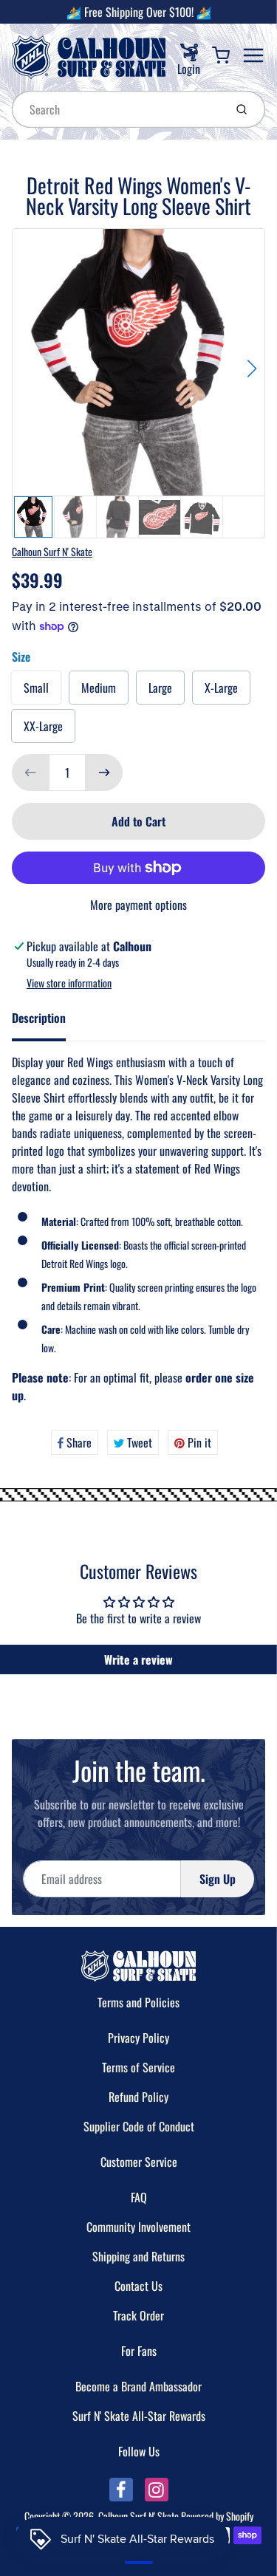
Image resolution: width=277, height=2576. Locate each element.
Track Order (138, 2315)
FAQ (139, 2197)
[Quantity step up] (104, 773)
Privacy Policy (138, 2038)
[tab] (48, 1022)
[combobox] (117, 109)
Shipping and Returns (138, 2256)
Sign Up (218, 1879)
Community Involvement (138, 2227)
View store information (69, 983)
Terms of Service (138, 2067)
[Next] (252, 369)
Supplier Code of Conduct (139, 2126)
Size (21, 657)
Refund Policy (138, 2097)
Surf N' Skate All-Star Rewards (139, 2416)
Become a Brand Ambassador (138, 2386)
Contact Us (138, 2286)
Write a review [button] (138, 1659)
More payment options (138, 905)
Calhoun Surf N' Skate (52, 551)
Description (39, 1018)
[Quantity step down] (30, 773)
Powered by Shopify (217, 2516)
